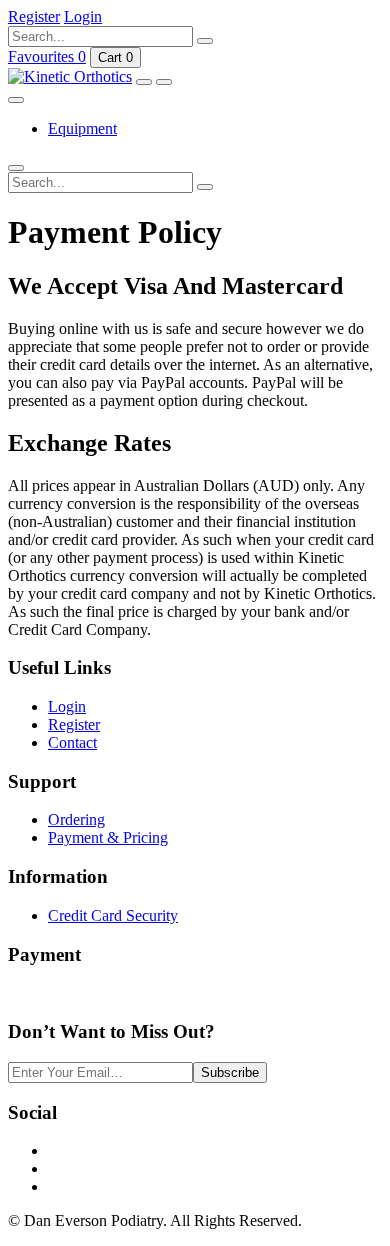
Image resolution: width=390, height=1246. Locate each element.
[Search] (205, 41)
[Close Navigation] (16, 100)
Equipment (82, 128)
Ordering (76, 819)
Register (74, 724)
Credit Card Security (113, 915)
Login (67, 706)
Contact (72, 742)
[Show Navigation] (144, 82)
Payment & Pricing (108, 837)
